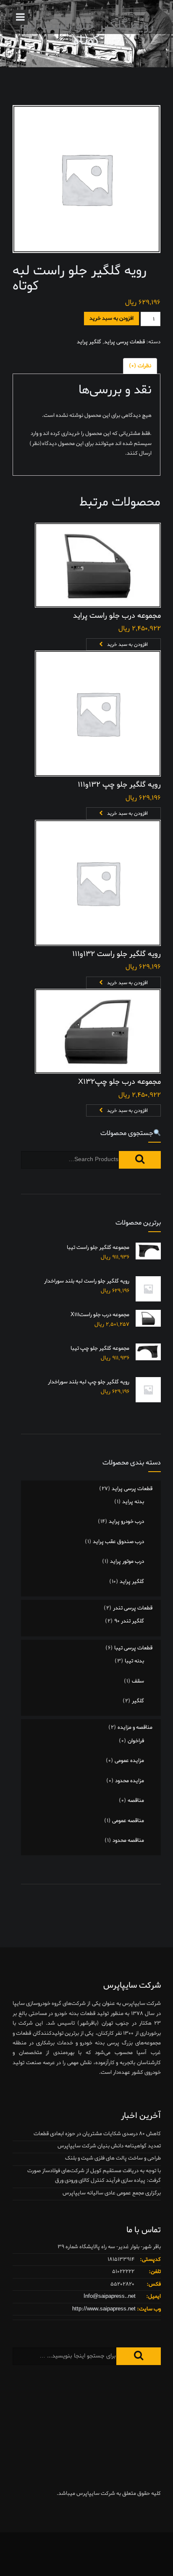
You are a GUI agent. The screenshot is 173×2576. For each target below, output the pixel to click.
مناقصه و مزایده (135, 1727)
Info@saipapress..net (110, 2296)
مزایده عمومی (129, 1761)
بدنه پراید (133, 1502)
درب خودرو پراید (126, 1521)
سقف (138, 1681)
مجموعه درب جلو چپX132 (119, 1082)
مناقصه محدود (128, 1840)
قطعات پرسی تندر (133, 1608)
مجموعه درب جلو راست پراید (117, 616)
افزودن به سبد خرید (111, 318)
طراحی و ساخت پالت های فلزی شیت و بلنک (113, 2158)
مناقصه (136, 1800)
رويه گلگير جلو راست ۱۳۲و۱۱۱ (117, 954)
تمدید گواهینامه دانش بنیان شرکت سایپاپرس (109, 2146)
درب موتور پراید (127, 1561)
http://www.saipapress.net (104, 2309)
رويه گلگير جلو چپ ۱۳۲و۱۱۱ (119, 785)
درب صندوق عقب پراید (118, 1542)
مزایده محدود (130, 1781)
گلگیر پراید (89, 342)
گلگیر (138, 1701)
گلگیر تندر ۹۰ (129, 1621)
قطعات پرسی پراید (125, 342)
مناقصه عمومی (128, 1821)
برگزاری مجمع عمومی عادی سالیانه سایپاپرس (112, 2193)
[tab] (140, 366)
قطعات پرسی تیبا (133, 1648)
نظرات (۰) (140, 366)
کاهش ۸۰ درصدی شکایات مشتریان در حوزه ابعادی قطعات (97, 2134)
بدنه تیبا (134, 1661)
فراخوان (136, 1741)
